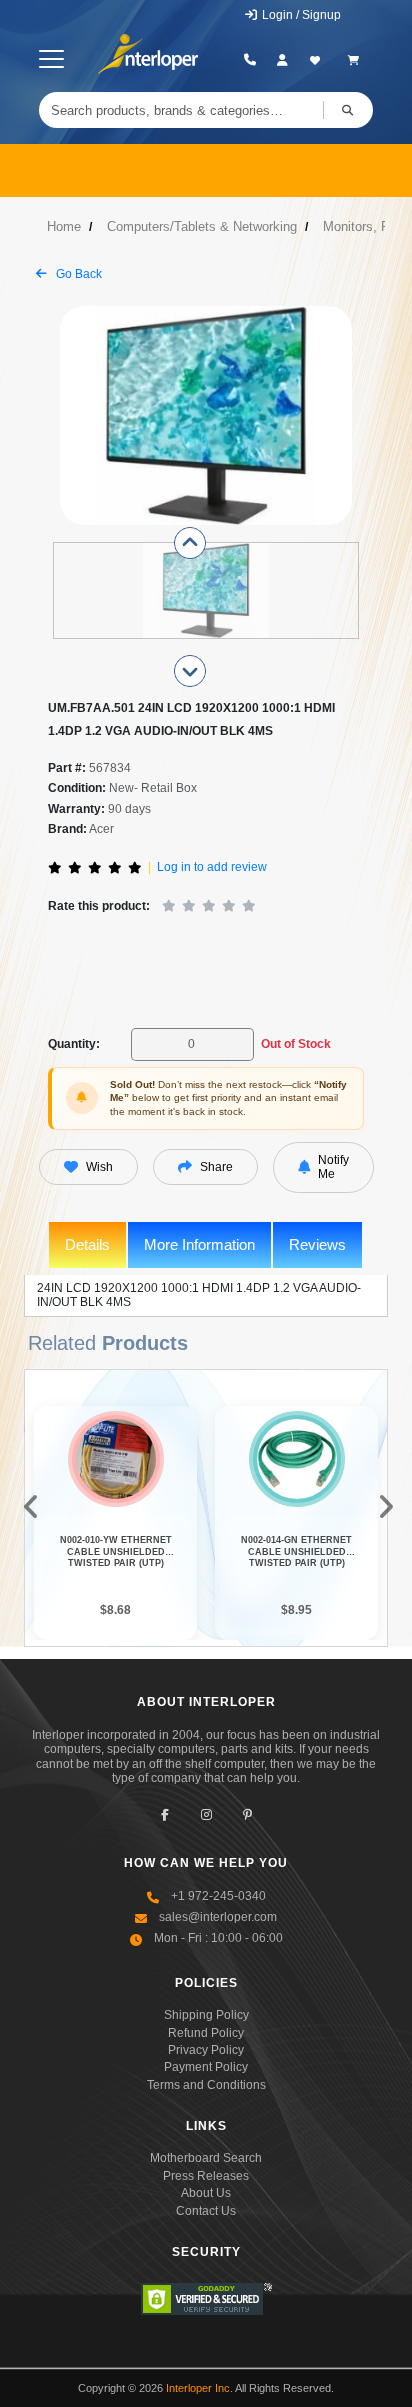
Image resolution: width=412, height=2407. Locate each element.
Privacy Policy (206, 2050)
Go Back (77, 274)
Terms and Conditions (206, 2085)
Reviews (317, 1244)
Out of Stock (296, 1044)
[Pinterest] (247, 1814)
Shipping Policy (206, 2015)
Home (64, 226)
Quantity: (74, 1044)
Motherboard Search (206, 2158)
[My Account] (282, 60)
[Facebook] (165, 1814)
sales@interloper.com (218, 1917)
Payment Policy (206, 2067)
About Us (206, 2193)
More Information (199, 1244)
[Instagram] (206, 1814)
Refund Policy (206, 2033)
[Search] (348, 110)
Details (87, 1244)
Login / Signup (300, 15)
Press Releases (206, 2176)
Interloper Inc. (199, 2388)
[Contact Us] (250, 60)
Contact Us (206, 2211)
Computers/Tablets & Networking (202, 226)
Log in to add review (212, 867)
